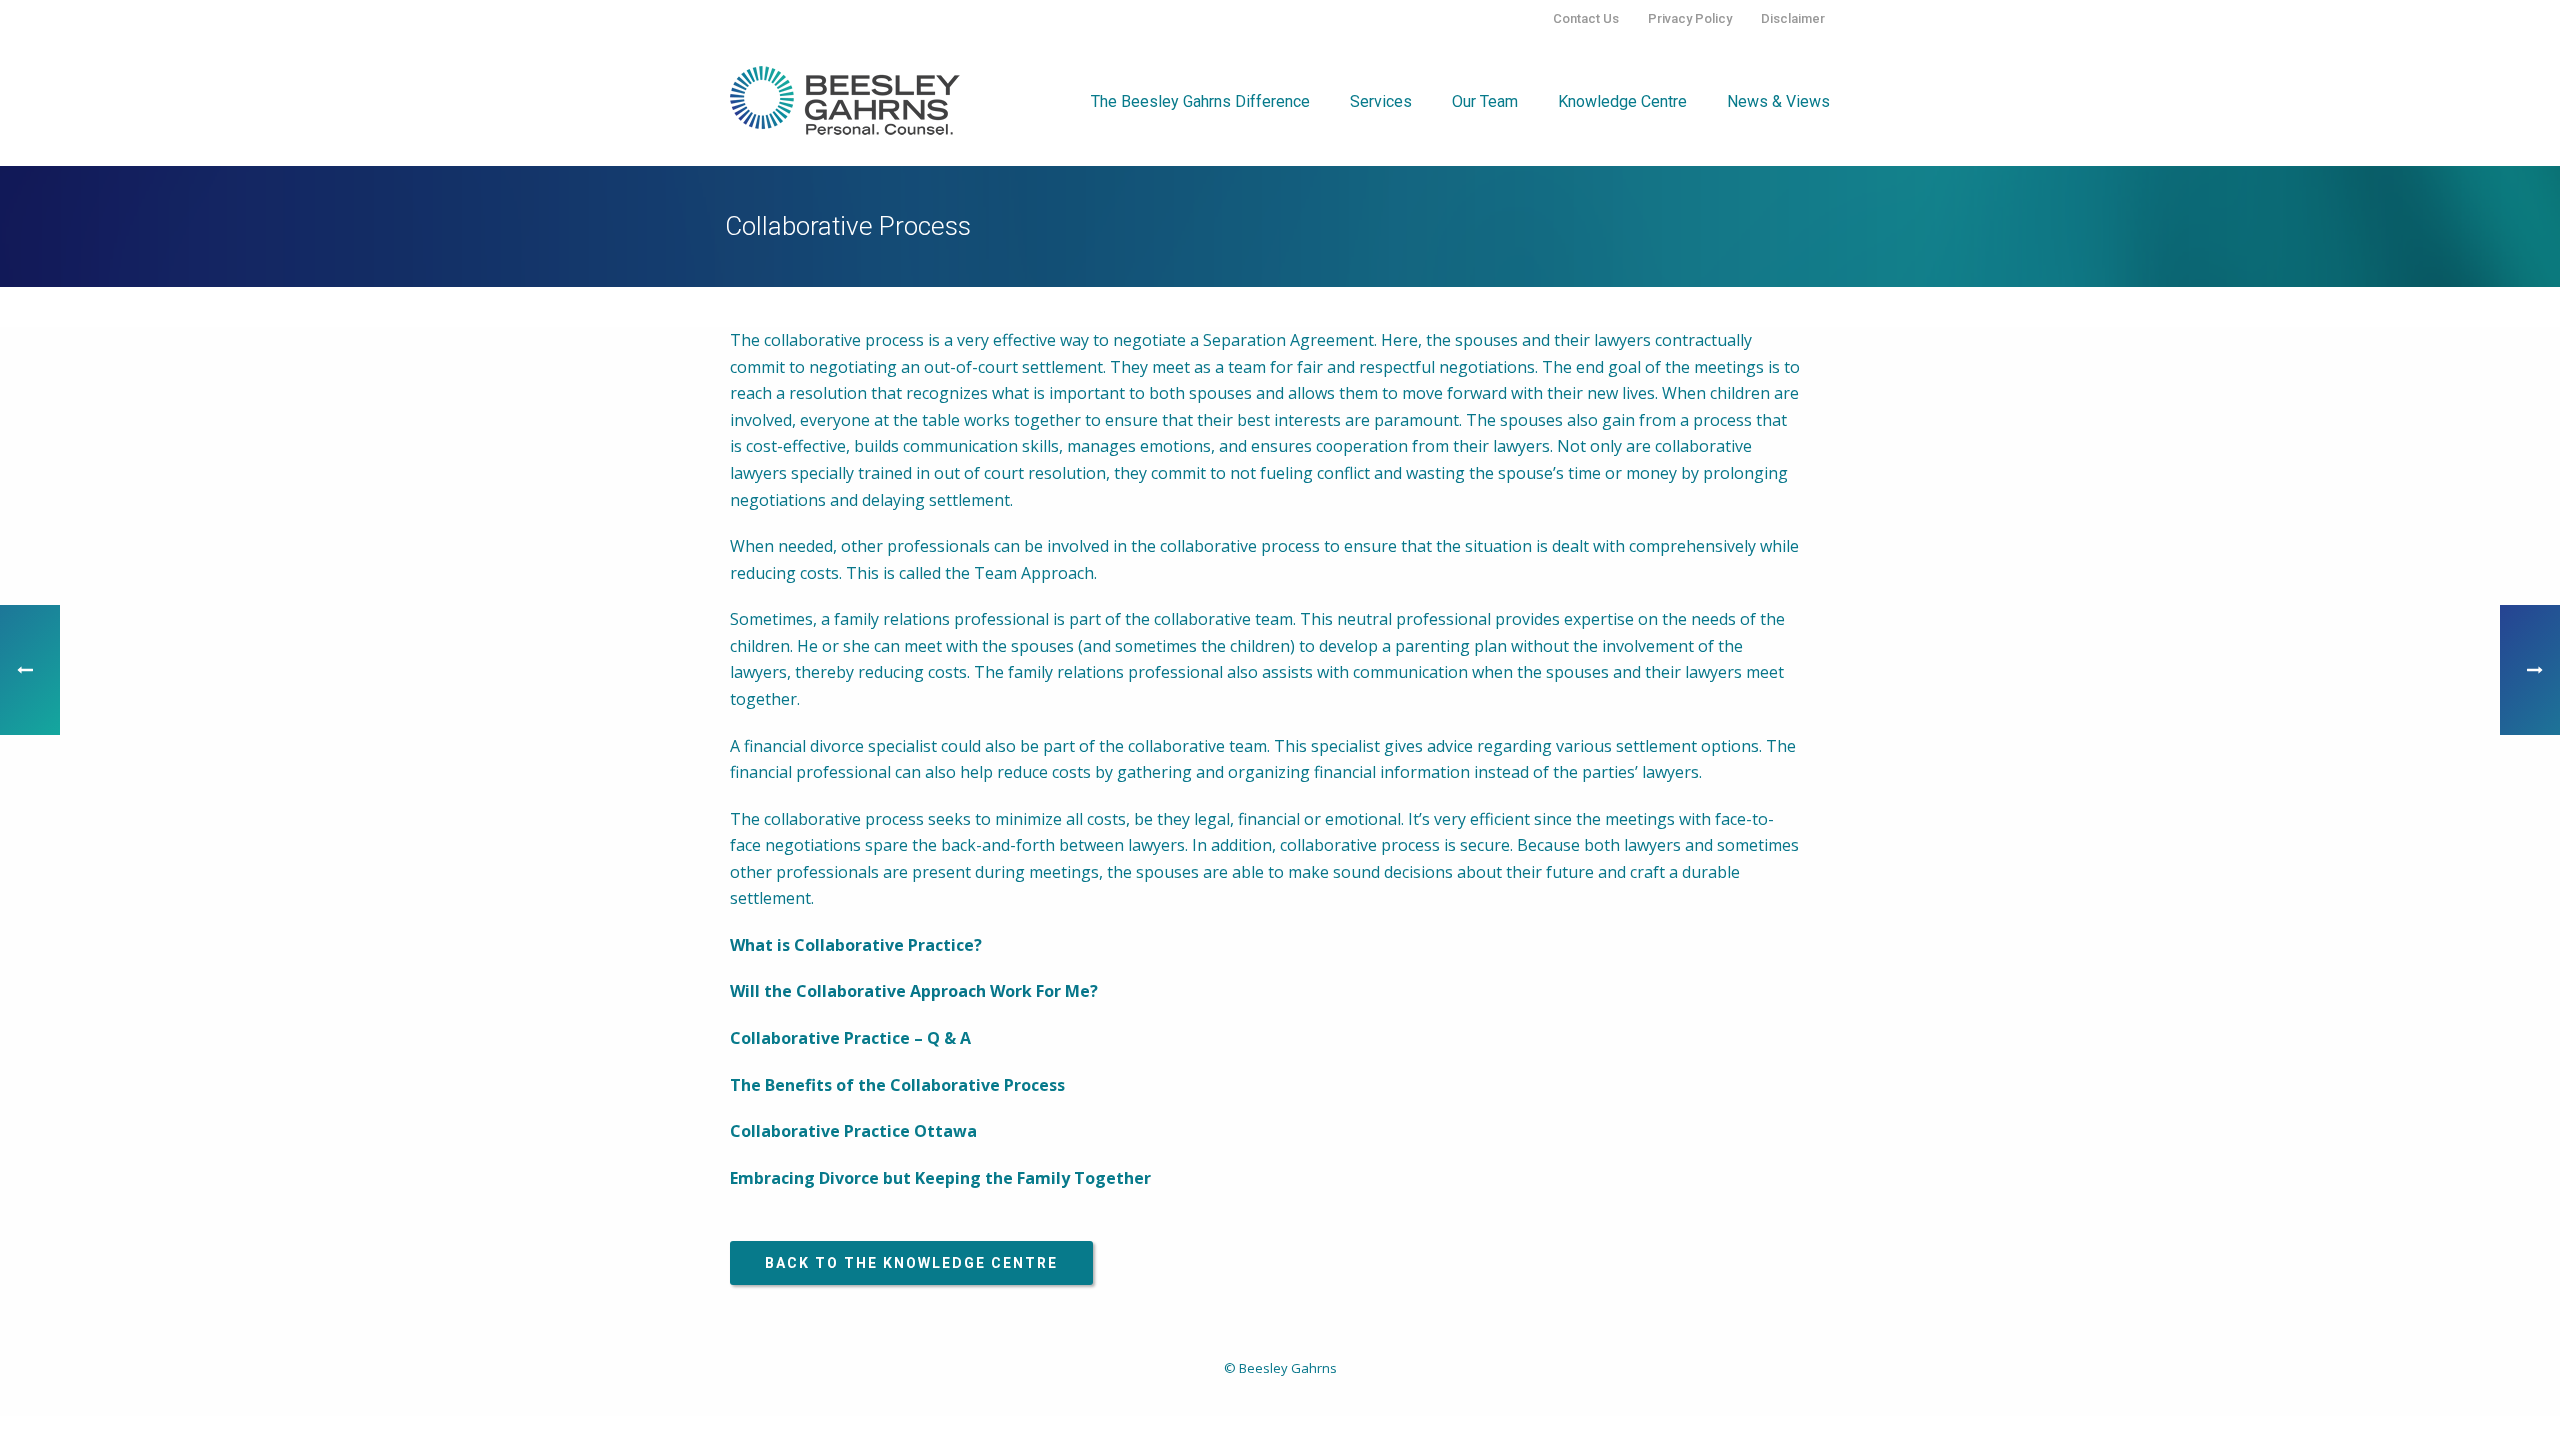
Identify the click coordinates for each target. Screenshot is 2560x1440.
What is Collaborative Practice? (856, 945)
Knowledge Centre (1622, 101)
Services (1381, 101)
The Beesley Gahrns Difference (1200, 101)
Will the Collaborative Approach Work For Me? (914, 991)
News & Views (1778, 101)
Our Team (1485, 101)
